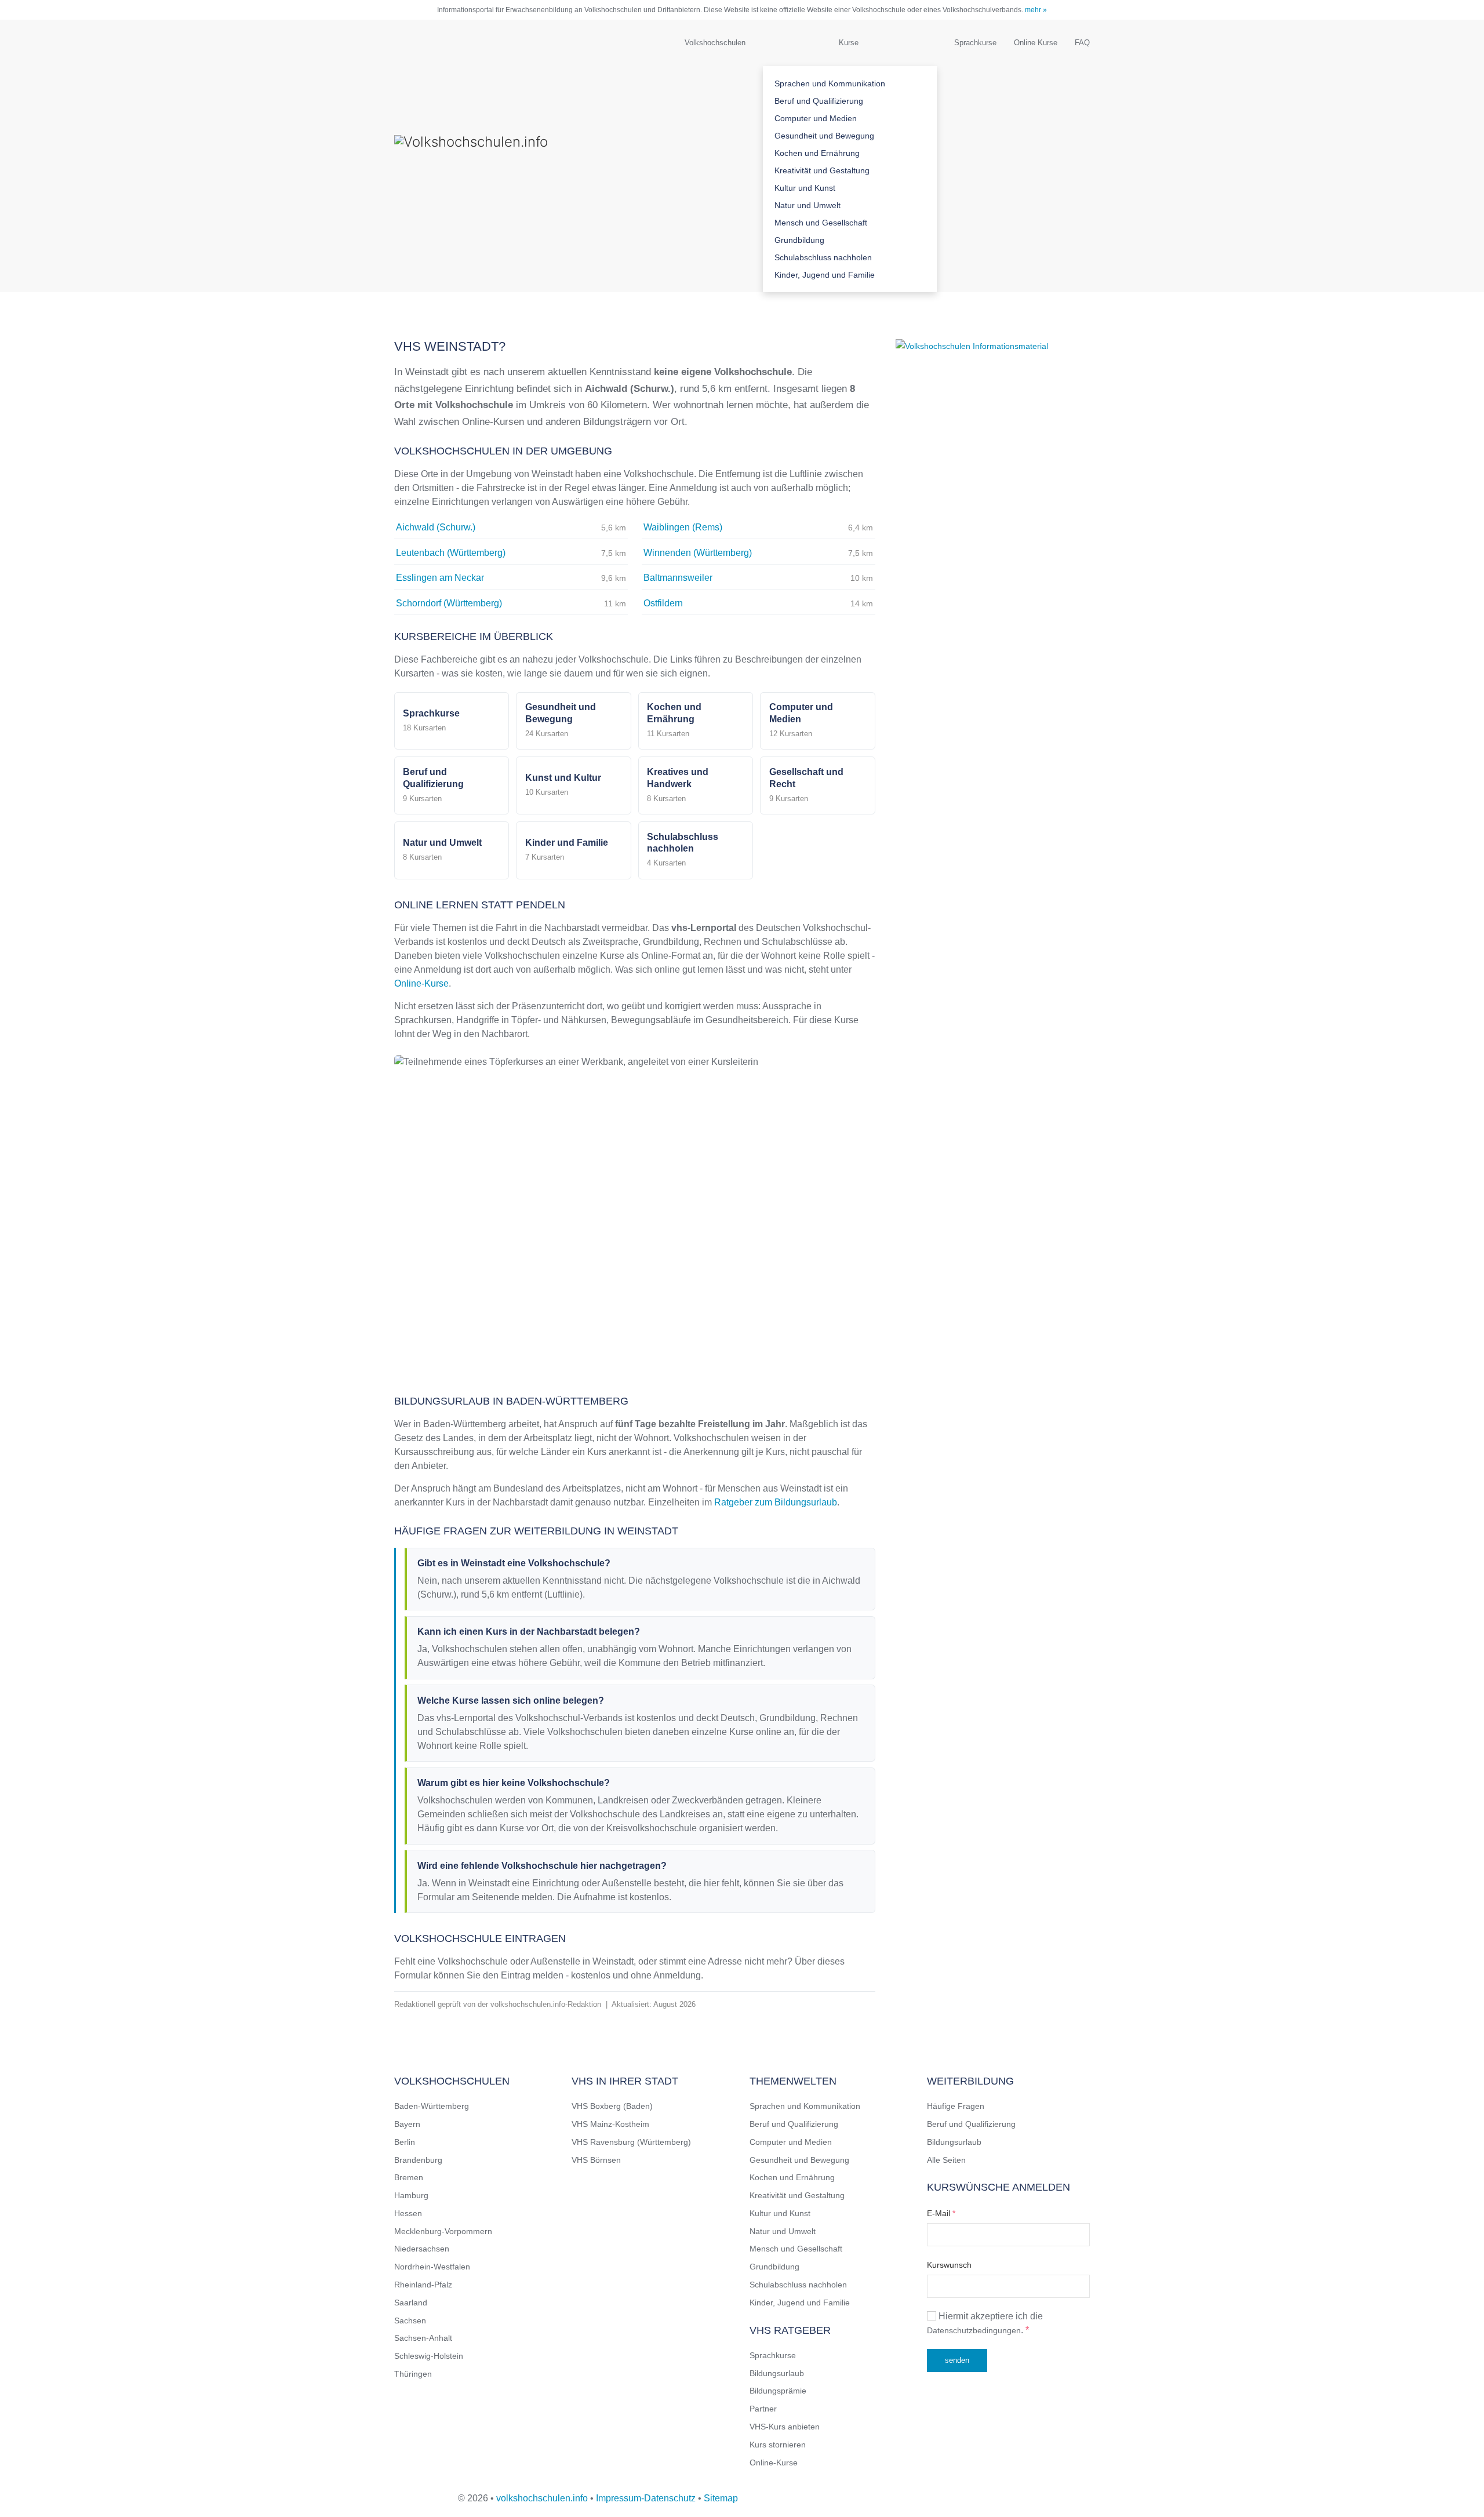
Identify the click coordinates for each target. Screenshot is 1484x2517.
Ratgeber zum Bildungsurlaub (776, 1502)
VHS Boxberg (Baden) (612, 2106)
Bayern (407, 2124)
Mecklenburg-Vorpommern (443, 2231)
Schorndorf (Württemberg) (449, 603)
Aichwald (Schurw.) (436, 527)
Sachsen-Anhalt (423, 2338)
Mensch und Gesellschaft (821, 223)
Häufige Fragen (956, 2106)
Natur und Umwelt (808, 205)
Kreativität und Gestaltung (822, 170)
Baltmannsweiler (678, 578)
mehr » (1036, 10)
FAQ (1082, 43)
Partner (763, 2409)
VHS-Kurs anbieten (785, 2427)
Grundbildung (799, 240)
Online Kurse (1036, 43)
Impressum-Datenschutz (646, 2498)
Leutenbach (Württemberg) (451, 553)
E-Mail (941, 2213)
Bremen (409, 2177)
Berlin (405, 2142)
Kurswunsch (949, 2265)
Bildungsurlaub (777, 2373)
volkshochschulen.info (542, 2498)
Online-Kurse (421, 983)
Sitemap (721, 2498)
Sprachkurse (975, 43)
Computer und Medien (816, 118)
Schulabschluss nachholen (823, 257)
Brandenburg (418, 2160)
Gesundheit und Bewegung (824, 136)
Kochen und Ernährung (817, 153)
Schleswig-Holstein (429, 2356)
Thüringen (413, 2374)
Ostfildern (663, 603)
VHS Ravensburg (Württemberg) (631, 2142)
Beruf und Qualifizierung (819, 101)
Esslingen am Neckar (440, 578)
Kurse (849, 43)
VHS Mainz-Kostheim (610, 2124)
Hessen (408, 2213)
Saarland (411, 2303)
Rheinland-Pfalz (423, 2285)
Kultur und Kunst (805, 188)
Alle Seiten (946, 2160)
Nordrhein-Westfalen (432, 2267)
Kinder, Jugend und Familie (825, 275)
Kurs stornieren (778, 2445)
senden (957, 2360)
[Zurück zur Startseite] (510, 156)
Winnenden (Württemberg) (698, 553)
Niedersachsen (422, 2249)
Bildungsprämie (778, 2391)
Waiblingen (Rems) (683, 527)
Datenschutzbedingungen (974, 2330)
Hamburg (411, 2195)
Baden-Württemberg (432, 2106)
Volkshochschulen (715, 43)
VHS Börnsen (596, 2160)
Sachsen (410, 2320)
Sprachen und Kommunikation (830, 83)
